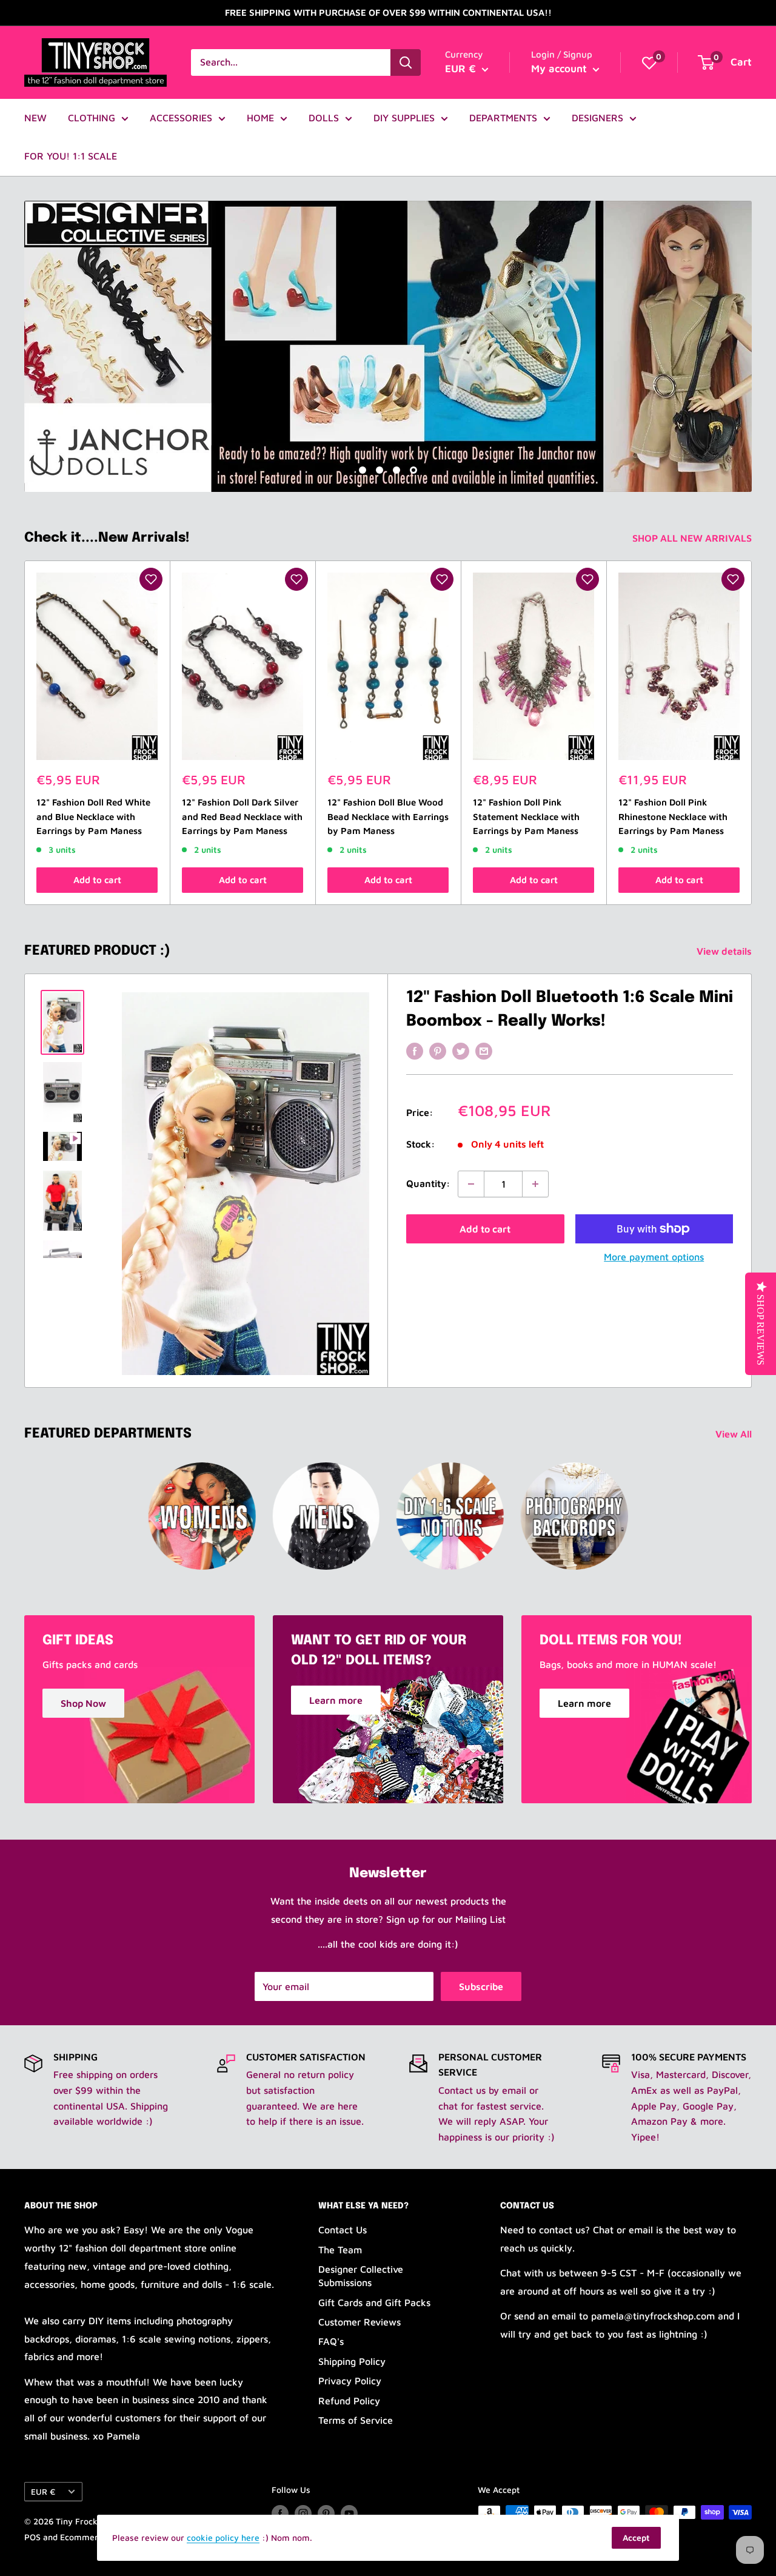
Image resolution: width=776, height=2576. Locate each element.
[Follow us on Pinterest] (326, 2514)
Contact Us (343, 2230)
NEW (35, 118)
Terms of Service (356, 2420)
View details (725, 951)
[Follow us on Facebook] (280, 2514)
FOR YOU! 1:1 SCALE (71, 156)
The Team (340, 2250)
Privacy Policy (350, 2381)
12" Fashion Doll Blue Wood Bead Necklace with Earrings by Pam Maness (388, 817)
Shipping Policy (352, 2361)
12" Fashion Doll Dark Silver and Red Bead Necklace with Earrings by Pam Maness (242, 817)
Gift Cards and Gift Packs (374, 2302)
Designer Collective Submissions (361, 2276)
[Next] (752, 733)
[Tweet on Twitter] (461, 1051)
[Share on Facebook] (415, 1051)
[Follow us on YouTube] (349, 2514)
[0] (649, 62)
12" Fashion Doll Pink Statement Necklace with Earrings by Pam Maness (526, 817)
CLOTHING (92, 118)
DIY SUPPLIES (404, 118)
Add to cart (97, 880)
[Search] (406, 62)
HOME (260, 118)
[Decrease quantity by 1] (471, 1184)
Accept (636, 2537)
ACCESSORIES (181, 118)
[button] (151, 579)
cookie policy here (223, 2537)
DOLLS (324, 118)
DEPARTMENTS (503, 118)
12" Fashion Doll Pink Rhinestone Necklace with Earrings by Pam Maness (673, 817)
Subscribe (481, 1986)
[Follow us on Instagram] (303, 2514)
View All (735, 1434)
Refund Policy (349, 2401)
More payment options (654, 1257)
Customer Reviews (360, 2322)
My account (560, 69)
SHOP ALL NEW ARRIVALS (693, 538)
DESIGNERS (597, 118)
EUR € (43, 2492)
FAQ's (331, 2341)
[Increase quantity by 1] (535, 1184)
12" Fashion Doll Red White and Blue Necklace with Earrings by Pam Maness (93, 817)
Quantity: (428, 1183)
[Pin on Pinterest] (438, 1051)
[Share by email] (484, 1051)
